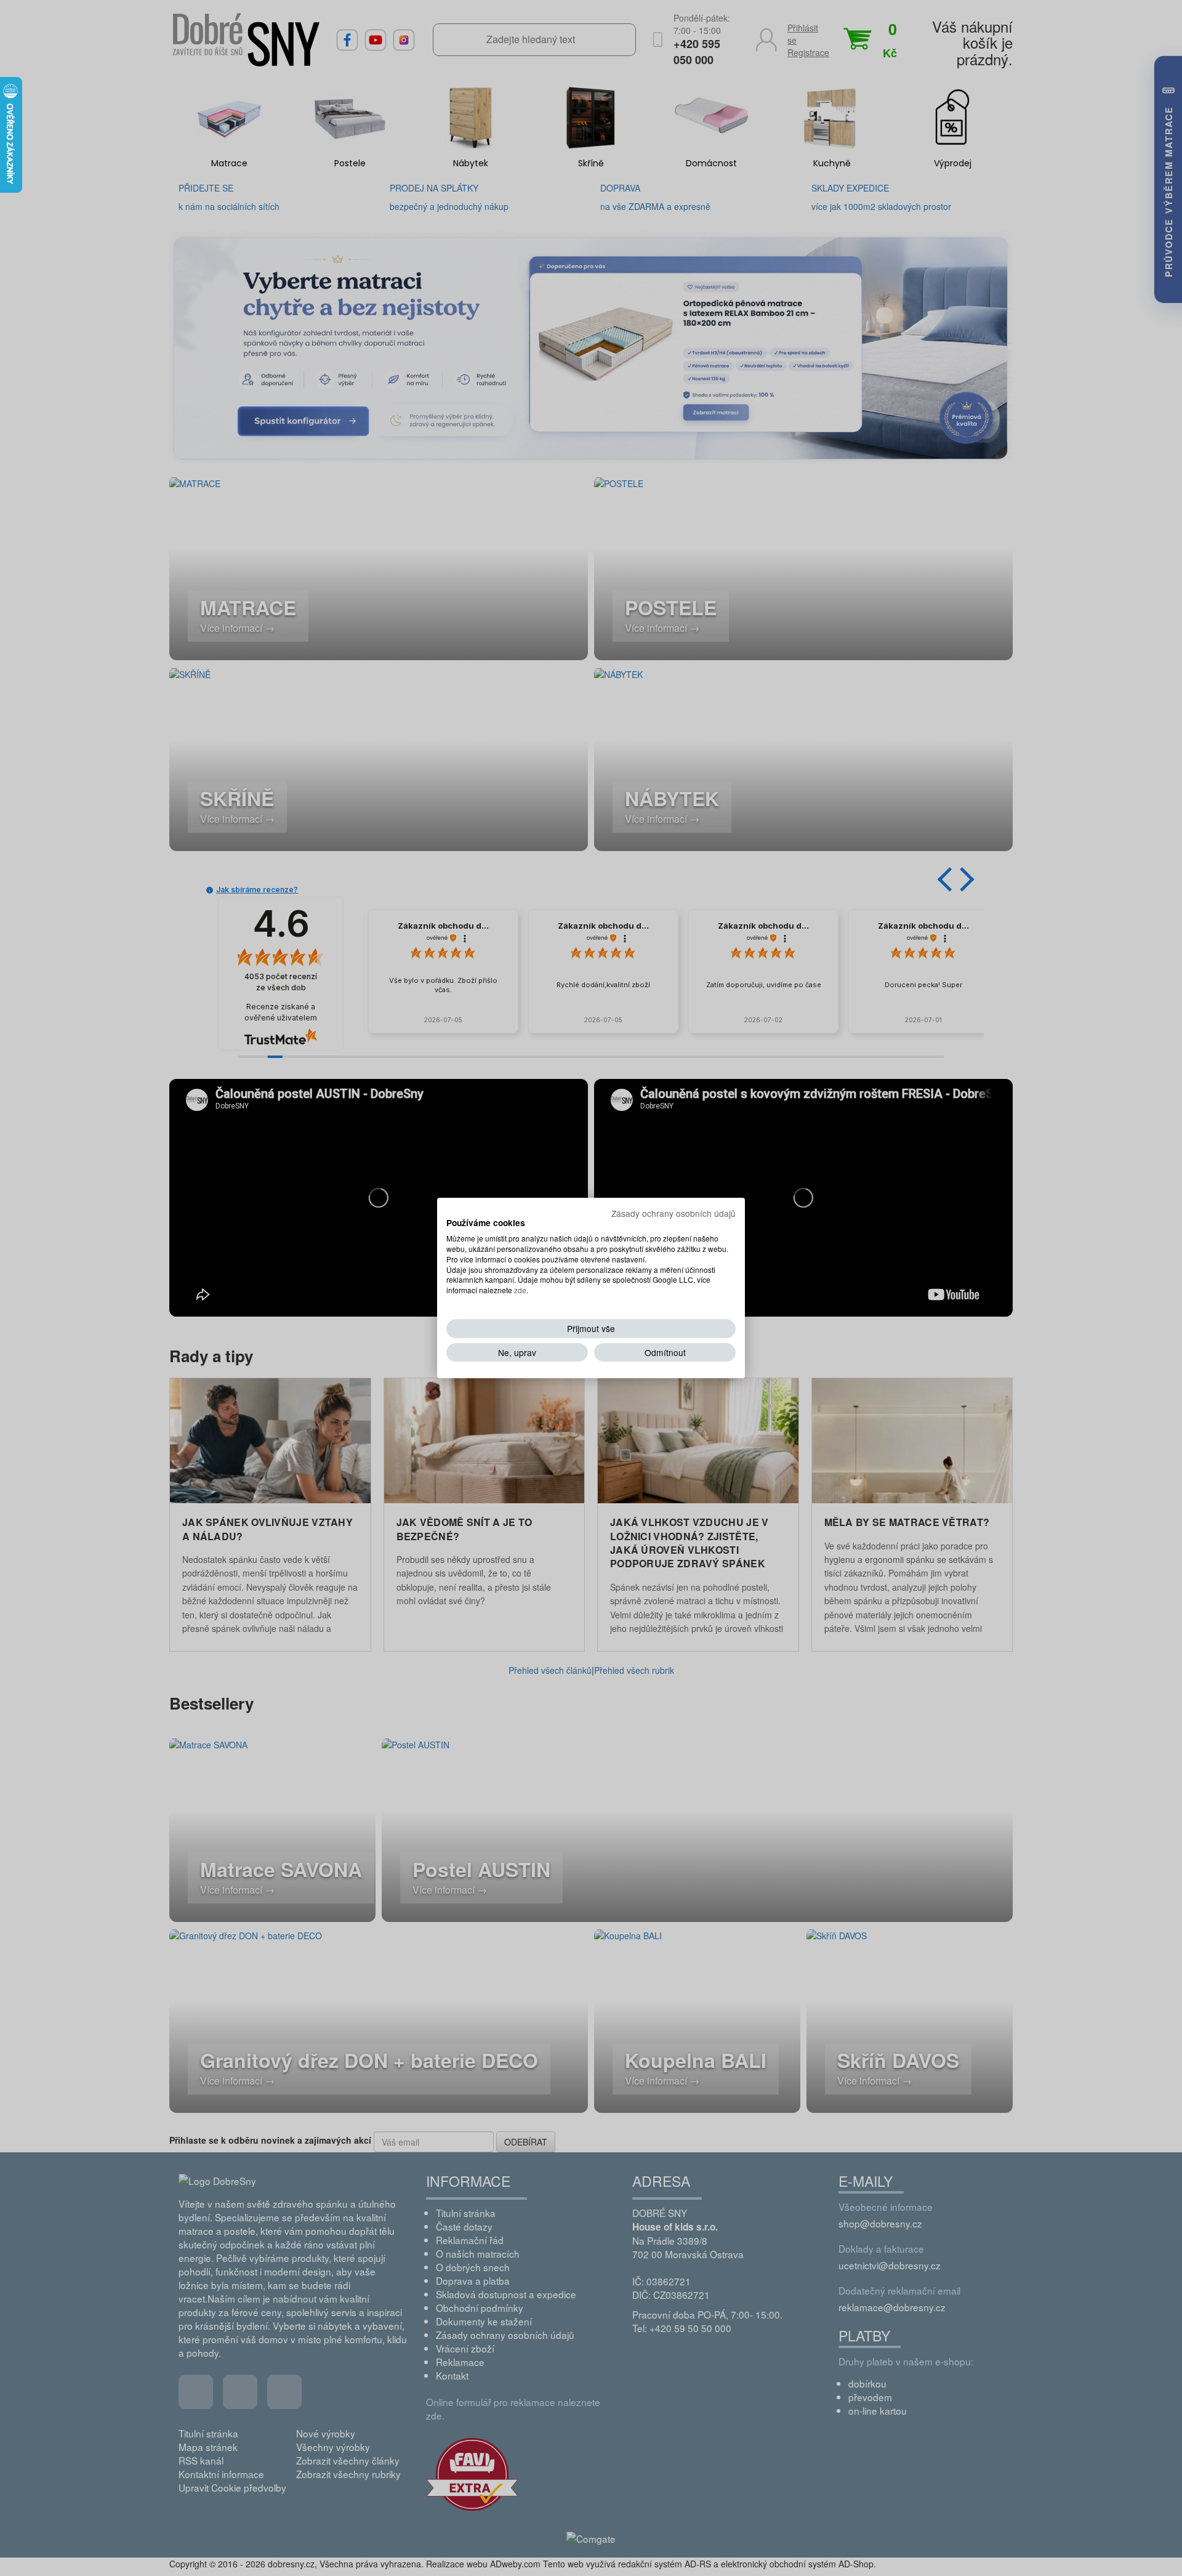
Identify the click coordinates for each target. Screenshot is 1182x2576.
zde (520, 1290)
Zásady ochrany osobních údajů (673, 1213)
